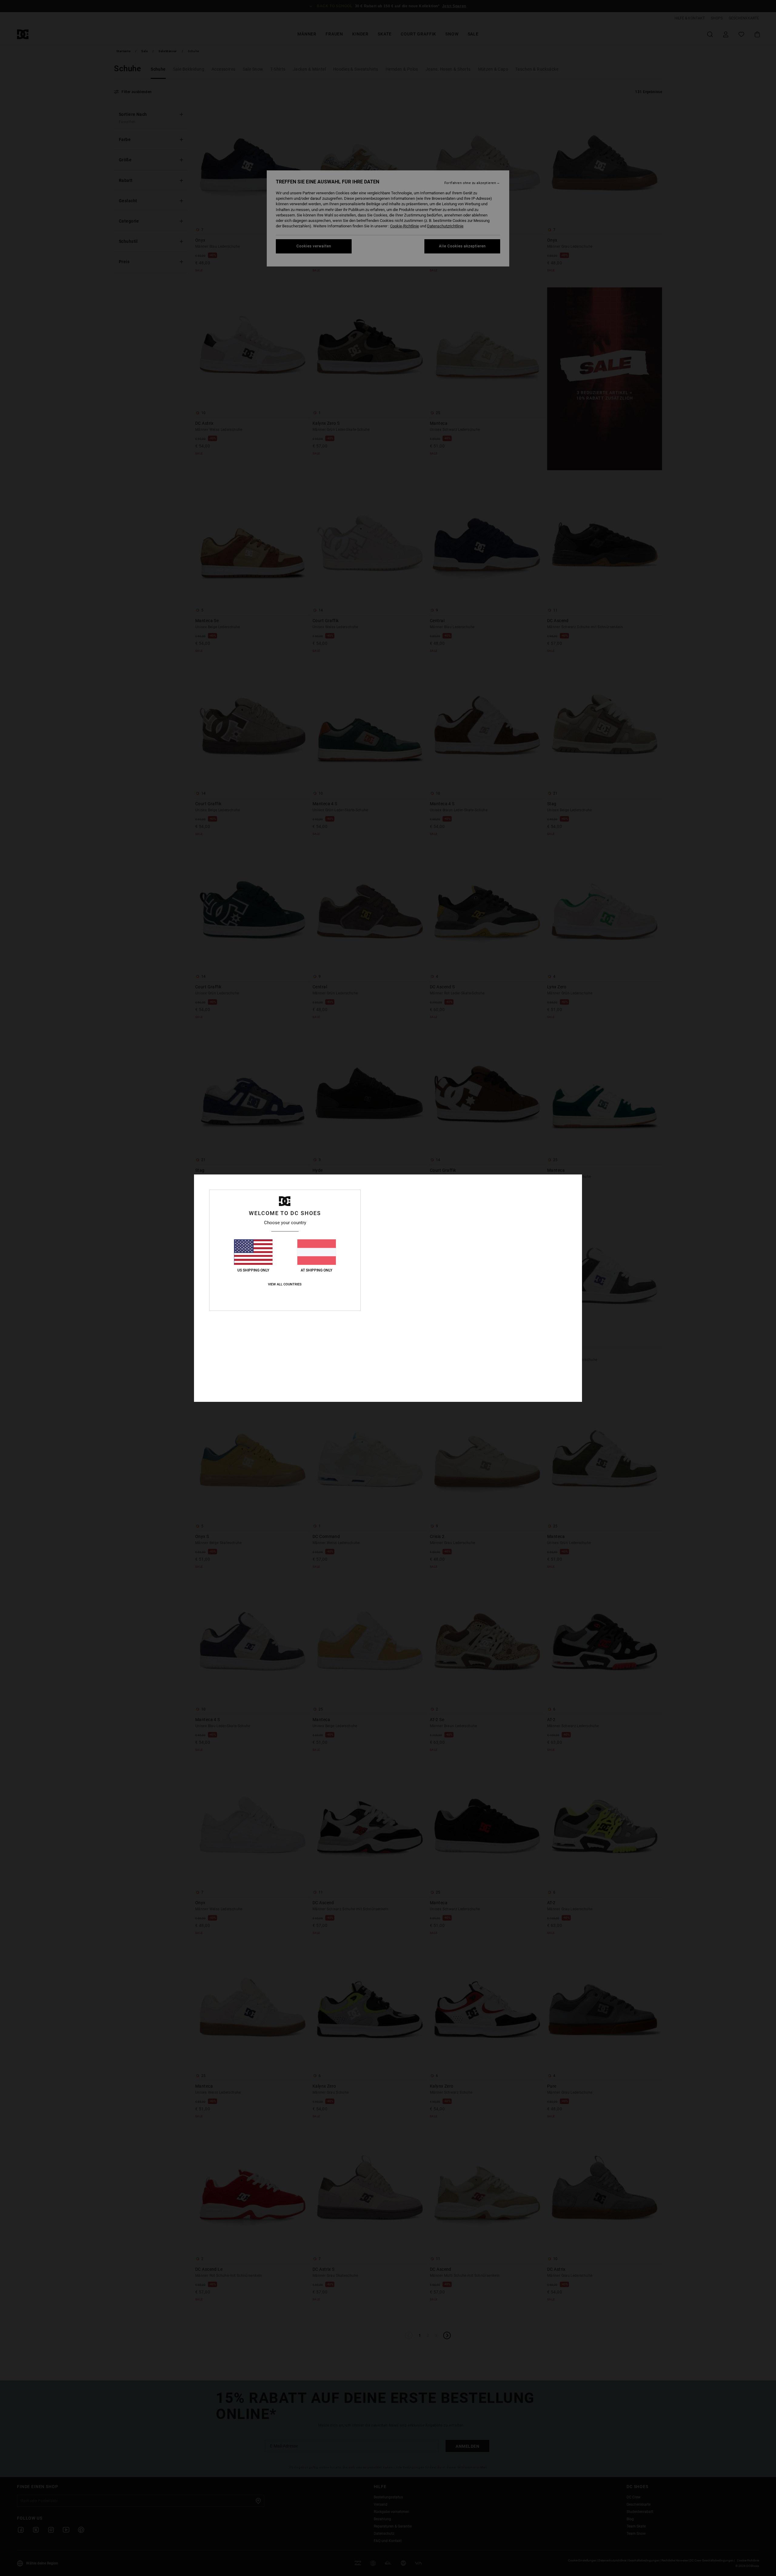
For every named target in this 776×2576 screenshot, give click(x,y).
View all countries (285, 1284)
